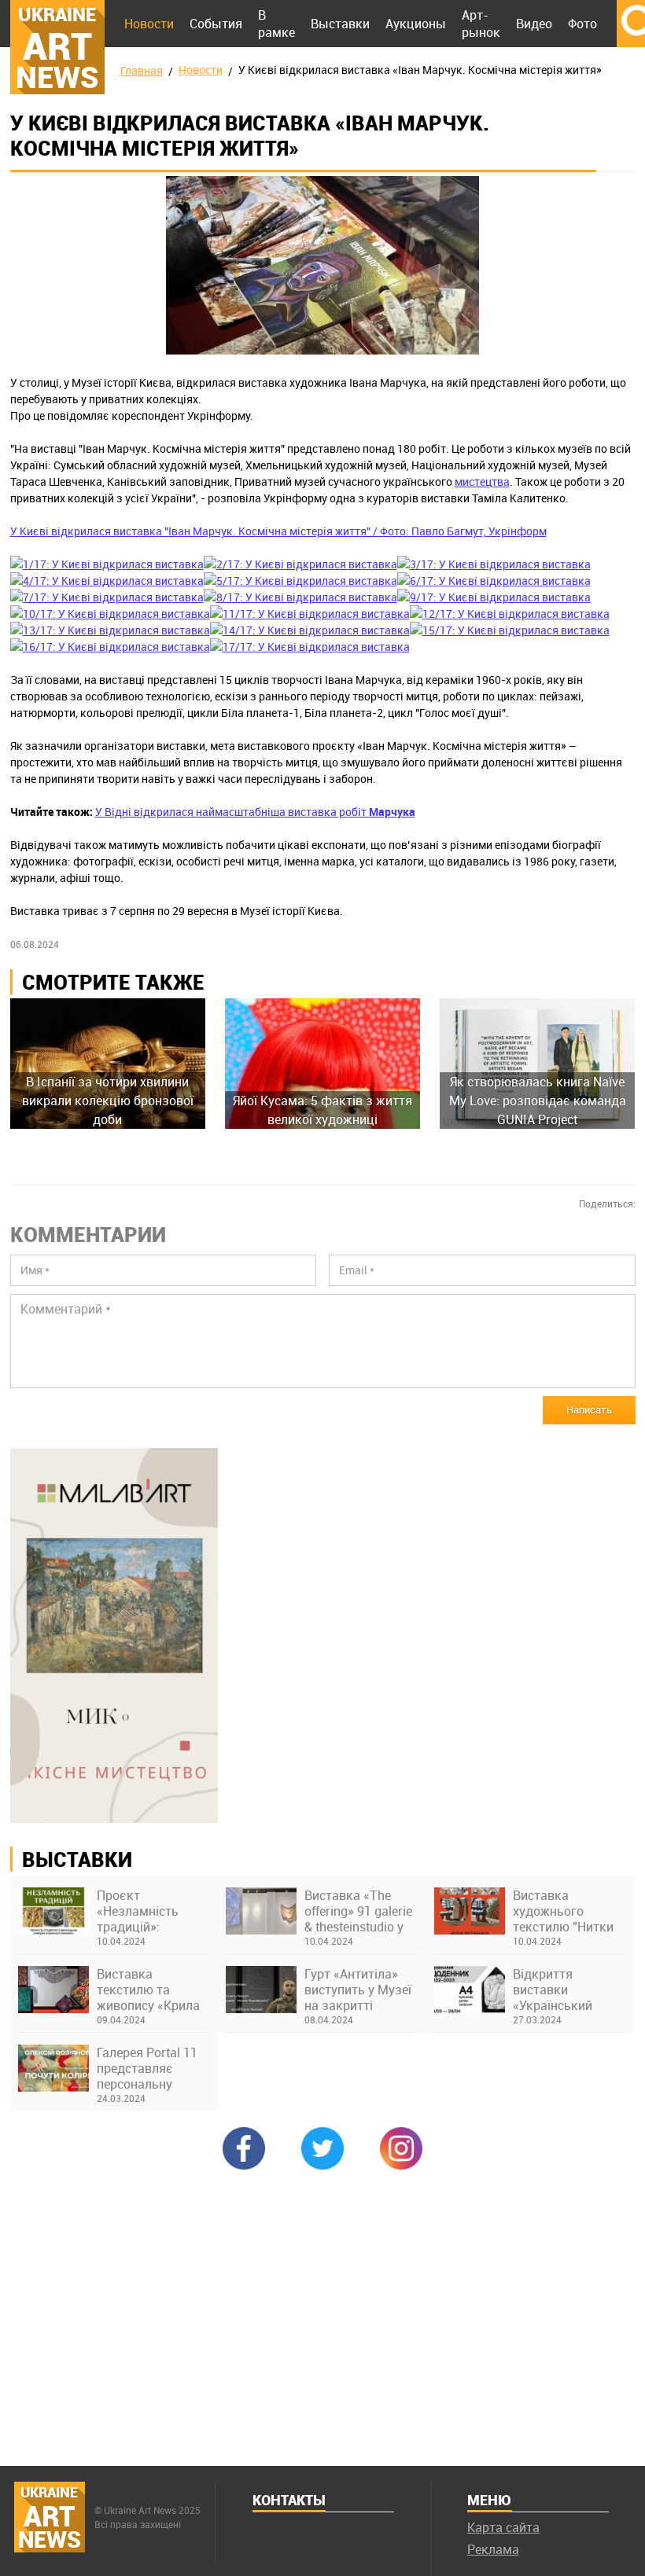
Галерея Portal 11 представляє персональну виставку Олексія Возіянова (148, 2068)
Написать (589, 1409)
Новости (149, 24)
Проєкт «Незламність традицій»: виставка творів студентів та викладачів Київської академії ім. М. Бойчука (152, 1911)
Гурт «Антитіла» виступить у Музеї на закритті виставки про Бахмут (358, 1990)
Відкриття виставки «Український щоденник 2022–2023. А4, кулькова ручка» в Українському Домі (570, 1990)
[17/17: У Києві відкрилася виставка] (310, 647)
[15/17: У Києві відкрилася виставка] (510, 630)
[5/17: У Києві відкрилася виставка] (300, 581)
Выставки (340, 24)
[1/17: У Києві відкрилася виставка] (107, 564)
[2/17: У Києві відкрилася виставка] (300, 564)
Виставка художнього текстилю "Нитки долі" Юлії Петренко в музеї (564, 1911)
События (216, 24)
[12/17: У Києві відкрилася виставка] (510, 614)
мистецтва (482, 481)
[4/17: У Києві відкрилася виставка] (107, 581)
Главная (142, 70)
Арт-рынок (481, 24)
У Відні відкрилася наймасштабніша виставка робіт (255, 812)
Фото (582, 24)
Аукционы (416, 24)
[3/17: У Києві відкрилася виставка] (494, 564)
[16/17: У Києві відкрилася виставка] (110, 647)
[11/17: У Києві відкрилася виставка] (310, 614)
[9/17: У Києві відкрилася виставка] (494, 597)
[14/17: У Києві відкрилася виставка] (310, 630)
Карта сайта (503, 2527)
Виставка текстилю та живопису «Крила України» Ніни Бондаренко (148, 1990)
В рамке (276, 24)
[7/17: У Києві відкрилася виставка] (107, 597)
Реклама (493, 2549)
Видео (534, 24)
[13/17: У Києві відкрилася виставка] (110, 630)
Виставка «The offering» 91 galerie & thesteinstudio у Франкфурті (358, 1911)
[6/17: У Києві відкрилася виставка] (494, 581)
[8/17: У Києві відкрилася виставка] (300, 597)
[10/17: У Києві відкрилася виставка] (110, 614)
